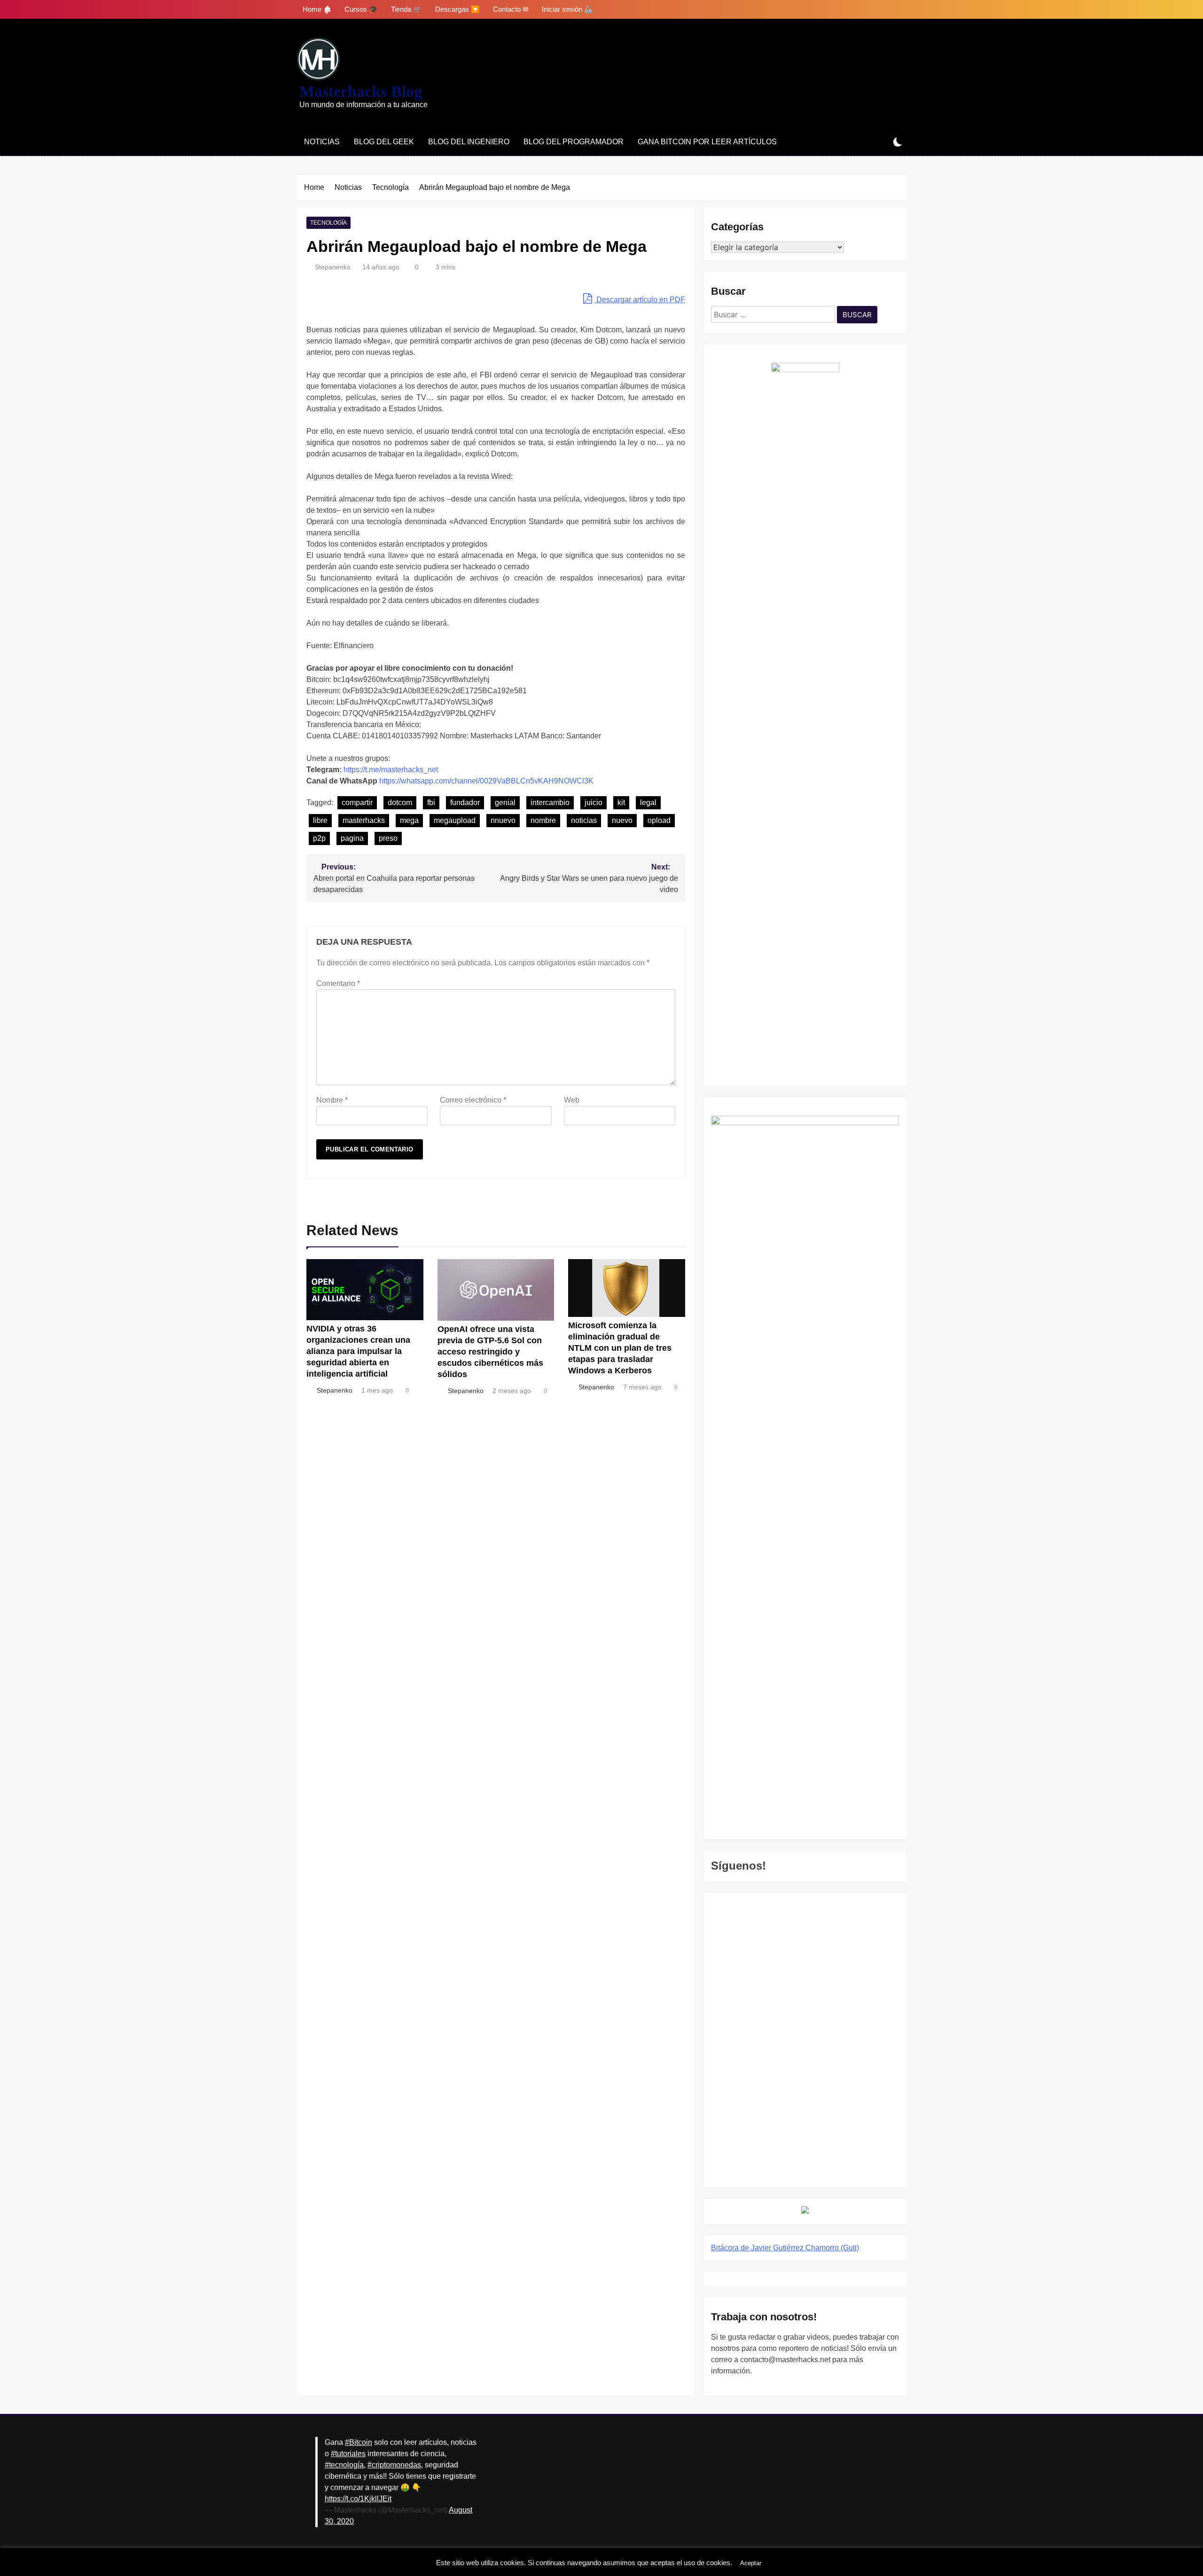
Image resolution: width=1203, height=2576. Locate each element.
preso (388, 838)
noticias (584, 820)
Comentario (338, 983)
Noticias (322, 142)
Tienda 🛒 (406, 9)
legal (648, 803)
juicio (594, 803)
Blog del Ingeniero (469, 142)
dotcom (400, 803)
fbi (431, 803)
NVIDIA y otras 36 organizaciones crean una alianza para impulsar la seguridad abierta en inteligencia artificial (358, 1351)
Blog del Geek (384, 142)
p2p (319, 838)
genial (505, 803)
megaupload (455, 820)
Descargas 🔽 (457, 9)
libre (320, 820)
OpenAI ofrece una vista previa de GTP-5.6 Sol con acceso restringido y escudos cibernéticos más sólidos (490, 1352)
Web (572, 1100)
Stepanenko (333, 267)
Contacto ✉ (511, 9)
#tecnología (344, 2465)
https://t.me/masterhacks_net (391, 770)
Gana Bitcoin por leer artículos (707, 142)
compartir (357, 803)
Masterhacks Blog (361, 91)
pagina (352, 838)
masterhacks (364, 820)
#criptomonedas (394, 2465)
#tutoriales (348, 2454)
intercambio (550, 803)
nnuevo (503, 820)
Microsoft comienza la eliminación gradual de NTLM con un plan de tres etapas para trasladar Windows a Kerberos (620, 1348)
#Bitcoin (359, 2442)
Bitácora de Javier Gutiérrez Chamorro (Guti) (785, 2248)
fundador (465, 803)
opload (659, 820)
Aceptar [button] (751, 2563)
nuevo (622, 820)
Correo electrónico (473, 1100)
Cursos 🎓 (361, 9)
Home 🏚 (317, 9)
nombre (543, 820)
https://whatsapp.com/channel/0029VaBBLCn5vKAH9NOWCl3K (486, 781)
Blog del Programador (574, 142)
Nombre (332, 1100)
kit (621, 803)
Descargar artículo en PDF (640, 300)
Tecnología (328, 223)
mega (409, 820)
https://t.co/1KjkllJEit (358, 2499)
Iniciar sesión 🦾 (567, 9)
